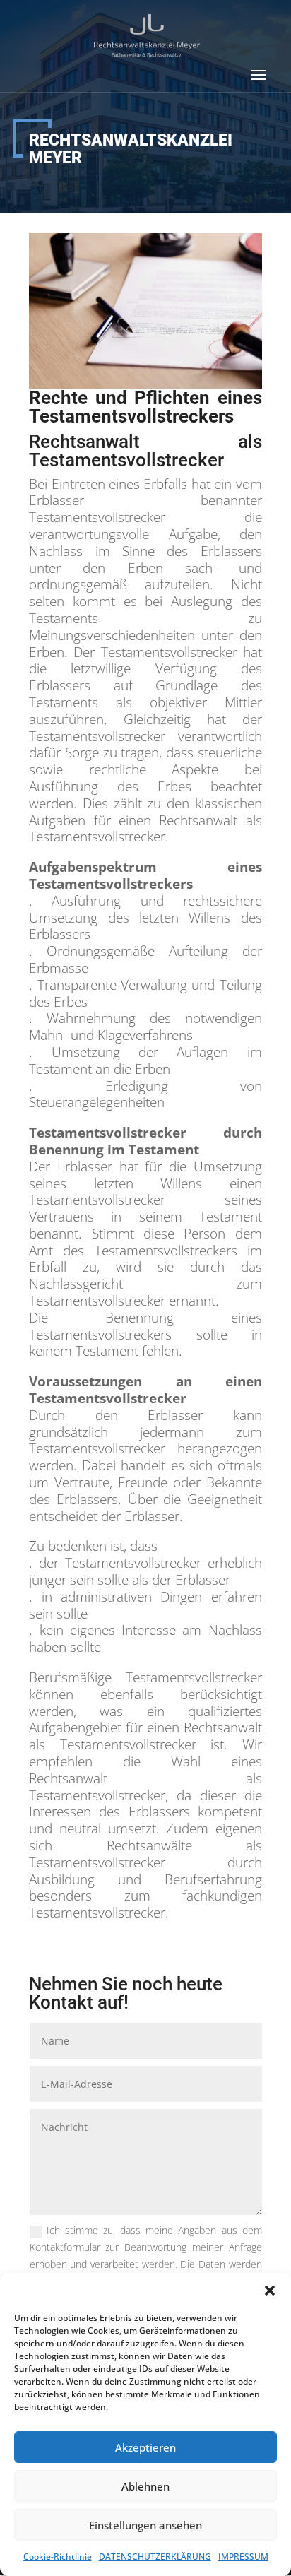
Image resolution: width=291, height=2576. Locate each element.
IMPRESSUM (243, 2557)
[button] (270, 2291)
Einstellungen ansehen (145, 2525)
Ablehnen (145, 2486)
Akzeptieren (145, 2447)
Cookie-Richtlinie (58, 2557)
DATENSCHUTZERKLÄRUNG (155, 2557)
